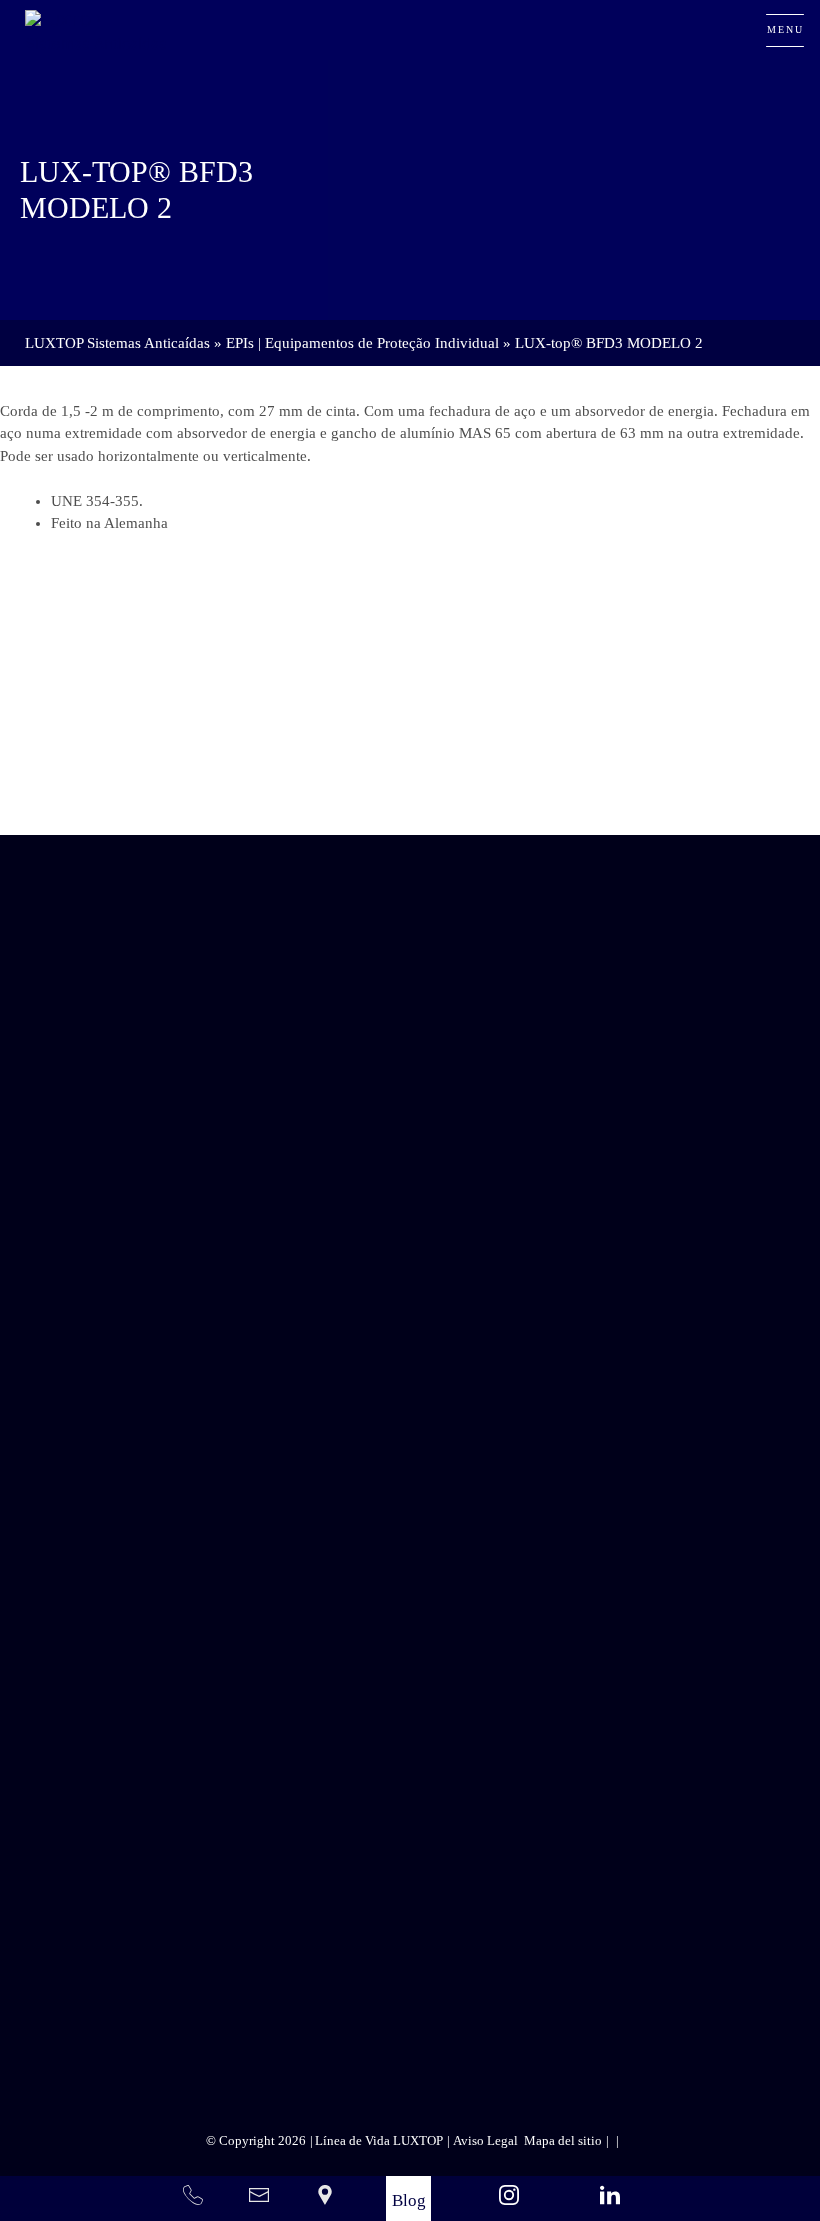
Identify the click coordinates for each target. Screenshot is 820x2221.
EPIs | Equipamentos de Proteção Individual (362, 343)
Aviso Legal (502, 1952)
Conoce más (370, 778)
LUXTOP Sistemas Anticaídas (117, 343)
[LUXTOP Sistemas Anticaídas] (97, 30)
